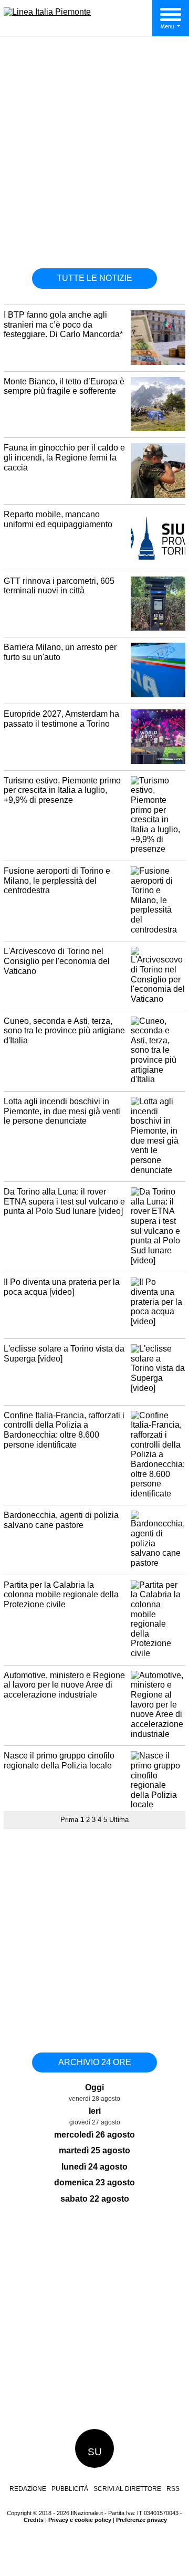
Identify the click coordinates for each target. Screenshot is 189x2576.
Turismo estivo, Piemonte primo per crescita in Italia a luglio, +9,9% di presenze (62, 790)
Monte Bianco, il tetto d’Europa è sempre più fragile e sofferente (64, 386)
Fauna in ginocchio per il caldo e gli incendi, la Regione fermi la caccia (64, 457)
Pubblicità (70, 2489)
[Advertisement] (94, 156)
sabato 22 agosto (95, 2199)
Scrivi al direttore (127, 2489)
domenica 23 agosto (94, 2182)
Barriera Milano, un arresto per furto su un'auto (60, 652)
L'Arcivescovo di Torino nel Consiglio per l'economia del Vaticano (57, 961)
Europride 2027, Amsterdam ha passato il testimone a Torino (61, 719)
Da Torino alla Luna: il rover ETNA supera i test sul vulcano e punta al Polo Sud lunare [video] (64, 1201)
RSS (173, 2489)
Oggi (94, 2087)
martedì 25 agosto (94, 2150)
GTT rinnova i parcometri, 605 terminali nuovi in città (59, 586)
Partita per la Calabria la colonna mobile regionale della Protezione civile (61, 1595)
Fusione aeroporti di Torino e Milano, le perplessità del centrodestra (57, 881)
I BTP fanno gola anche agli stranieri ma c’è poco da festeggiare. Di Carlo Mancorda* (63, 324)
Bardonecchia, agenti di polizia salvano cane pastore (61, 1520)
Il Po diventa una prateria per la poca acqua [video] (62, 1287)
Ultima (119, 1820)
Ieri (95, 2111)
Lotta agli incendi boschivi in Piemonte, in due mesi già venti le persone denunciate (62, 1111)
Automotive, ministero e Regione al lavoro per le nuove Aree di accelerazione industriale (64, 1685)
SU (95, 2452)
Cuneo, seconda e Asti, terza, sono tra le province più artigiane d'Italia (64, 1031)
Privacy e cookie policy (80, 2520)
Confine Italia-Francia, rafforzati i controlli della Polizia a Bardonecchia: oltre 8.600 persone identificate (64, 1430)
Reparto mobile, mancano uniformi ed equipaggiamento (58, 519)
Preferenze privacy (141, 2520)
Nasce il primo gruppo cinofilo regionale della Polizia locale (59, 1761)
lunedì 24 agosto (94, 2167)
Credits (34, 2520)
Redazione (28, 2489)
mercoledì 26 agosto (94, 2135)
